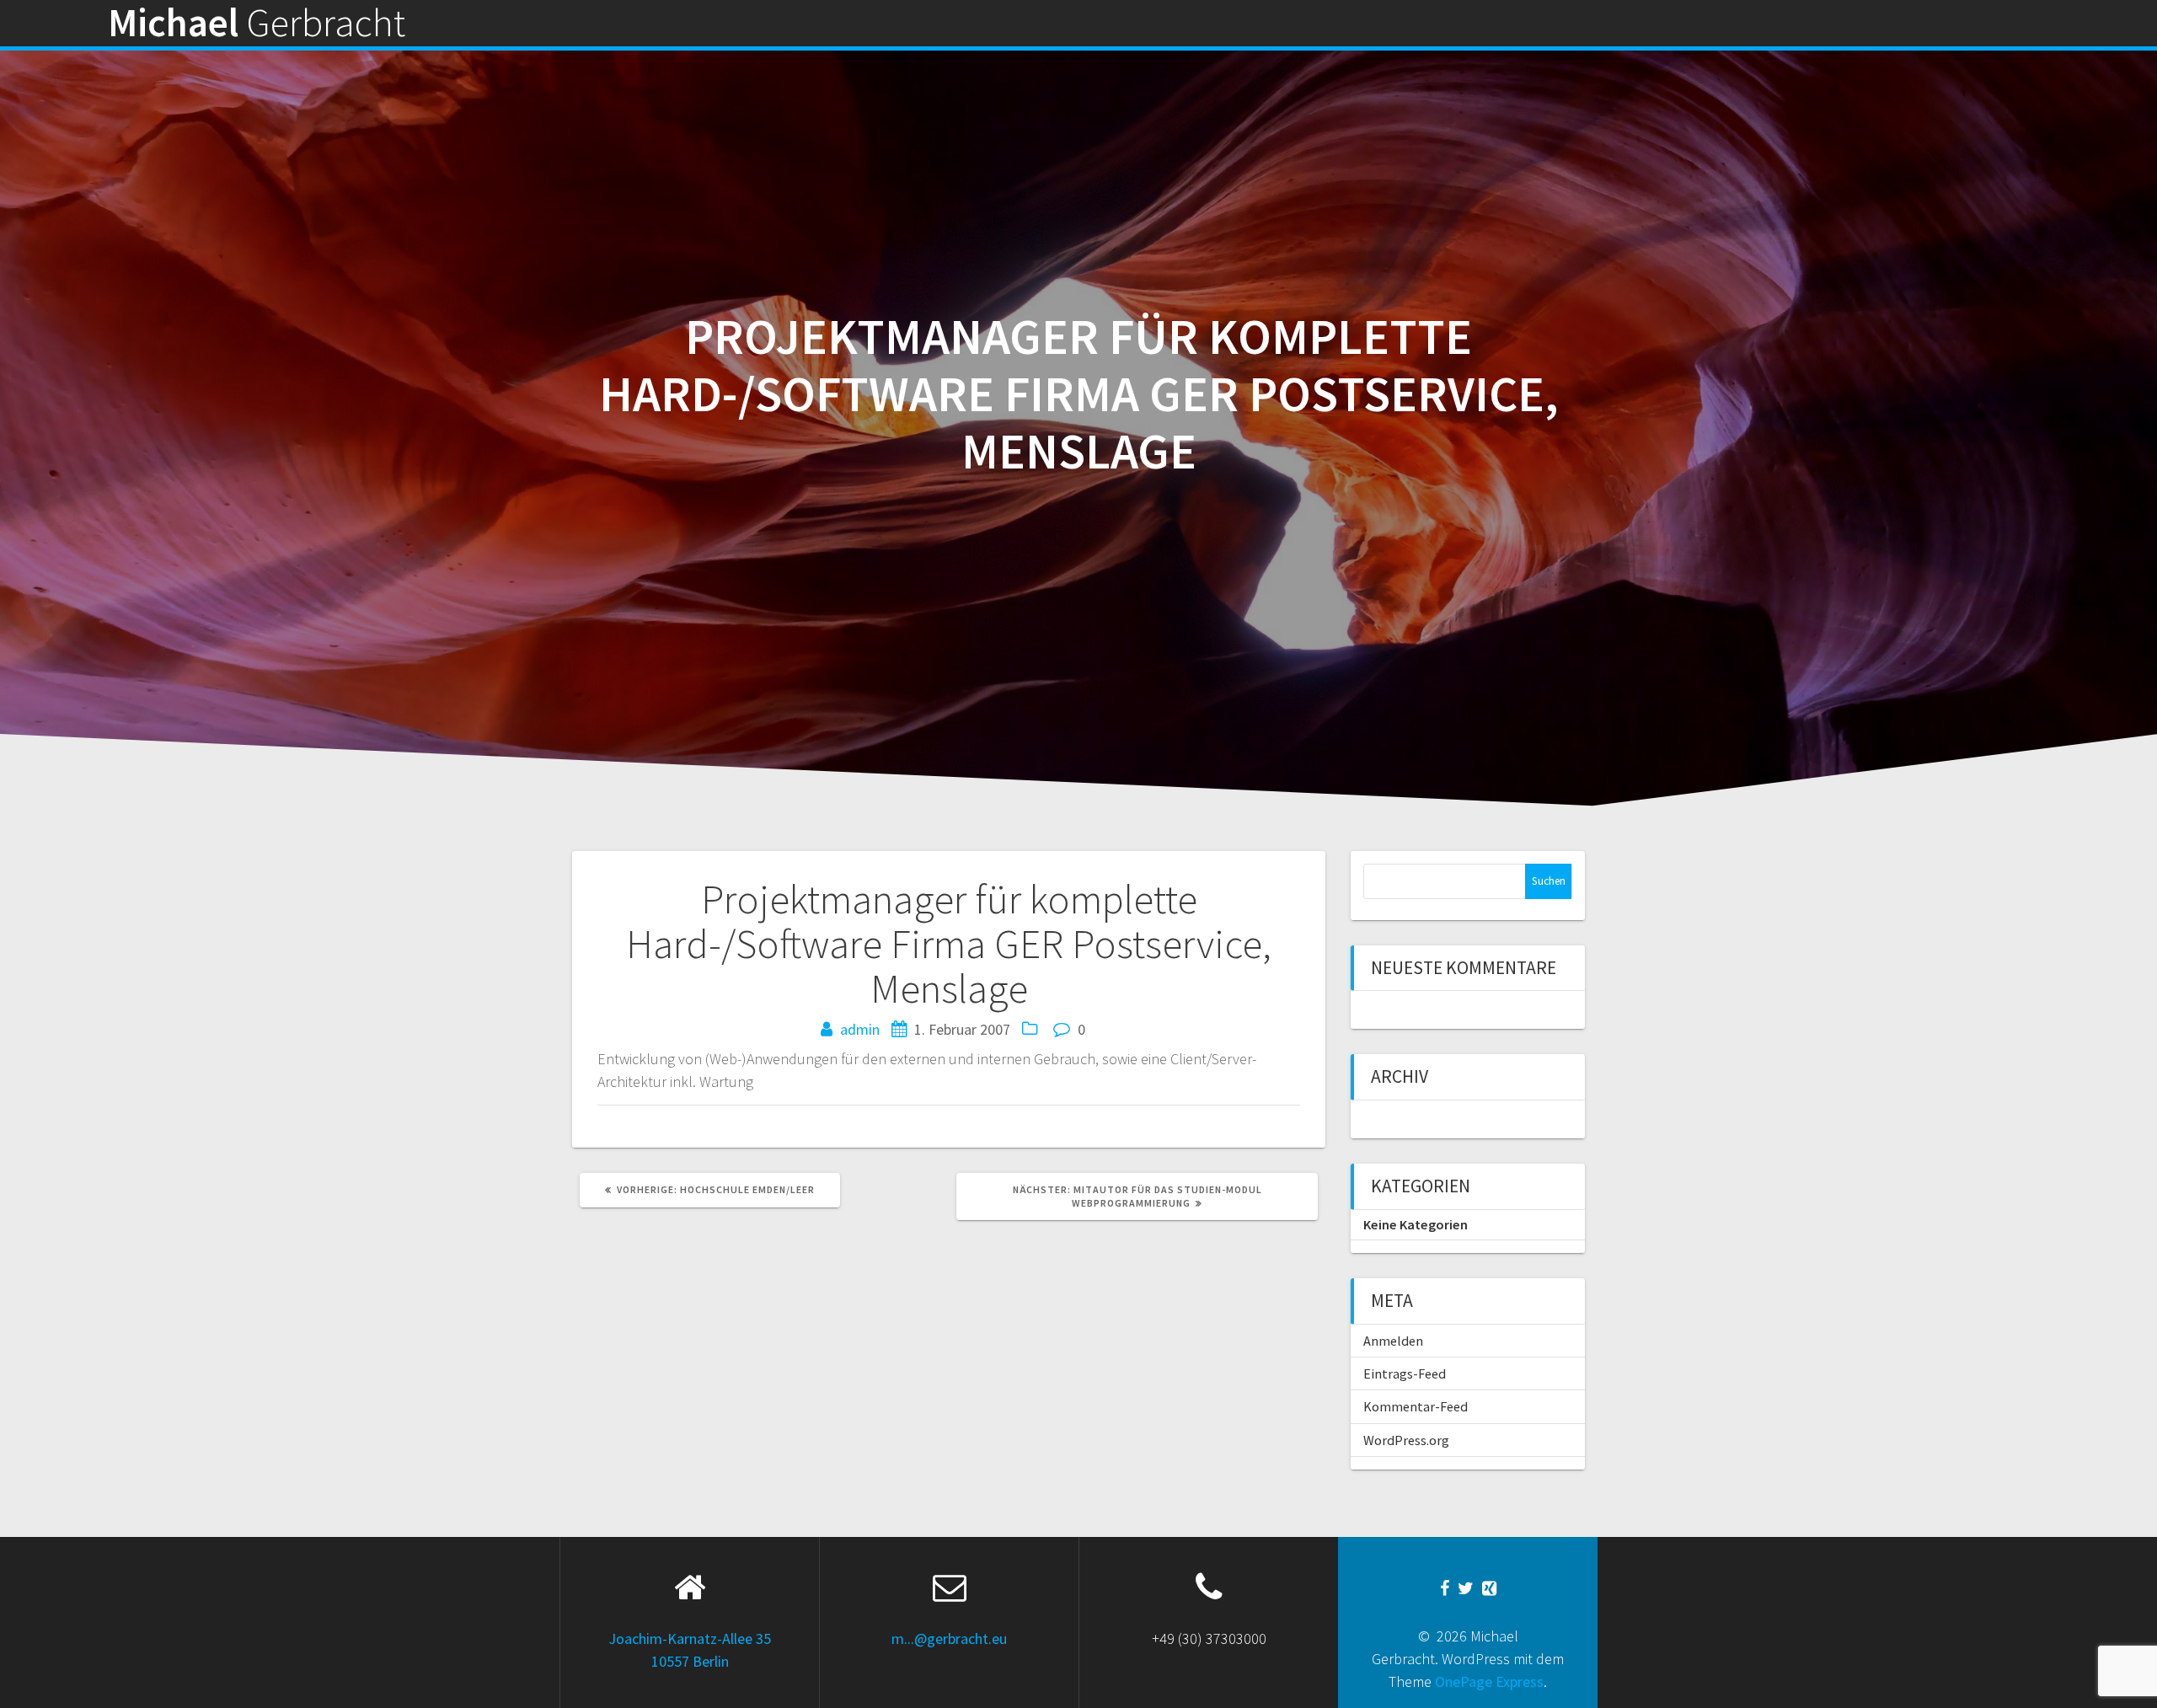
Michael (257, 23)
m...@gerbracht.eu (949, 1638)
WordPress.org (1406, 1440)
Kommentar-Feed (1416, 1406)
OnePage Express (1489, 1681)
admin (860, 1029)
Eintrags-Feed (1405, 1373)
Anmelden (1393, 1341)
